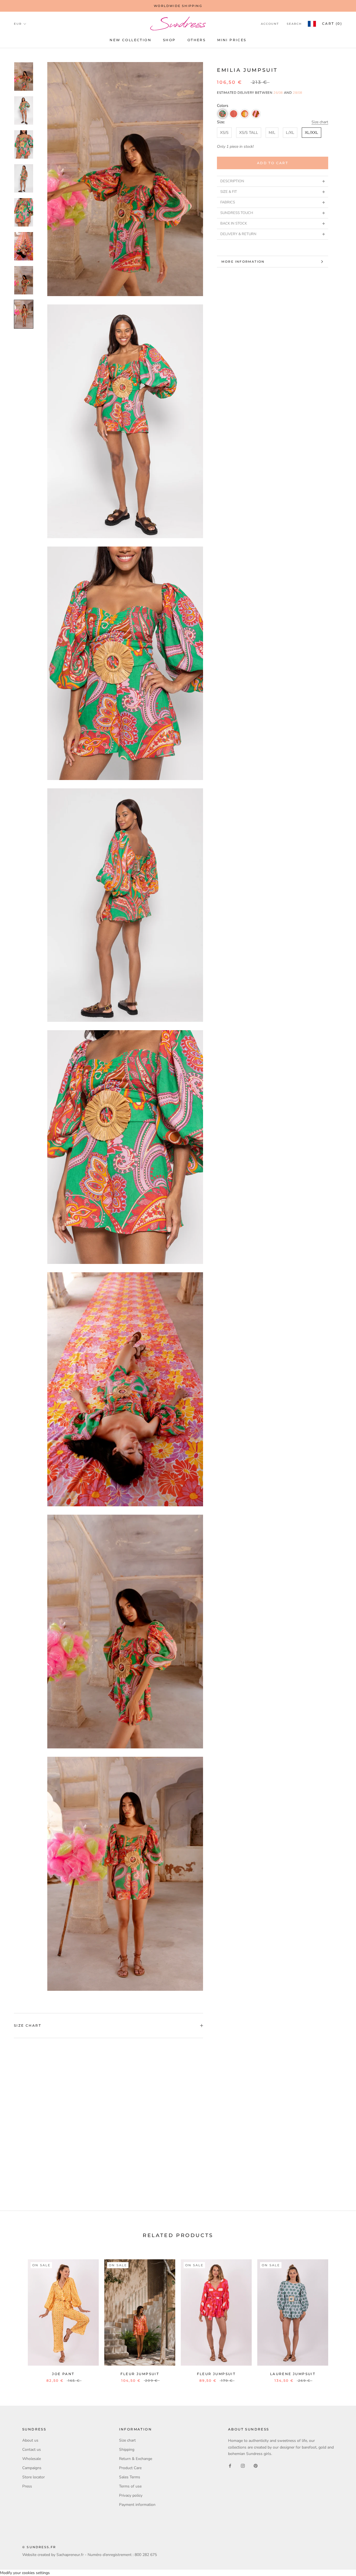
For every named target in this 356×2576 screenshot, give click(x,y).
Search (294, 24)
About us (30, 2440)
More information (243, 262)
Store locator (34, 2477)
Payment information (137, 2505)
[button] (222, 114)
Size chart (320, 122)
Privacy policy (131, 2495)
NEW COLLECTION (130, 40)
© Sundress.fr (39, 2547)
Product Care (130, 2468)
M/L (272, 133)
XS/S (224, 133)
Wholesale (32, 2459)
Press (27, 2486)
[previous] (17, 2315)
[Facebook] (230, 2466)
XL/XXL (311, 133)
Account (270, 24)
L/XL (290, 133)
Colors (223, 106)
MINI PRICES (232, 40)
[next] (339, 2315)
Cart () (332, 24)
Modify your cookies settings (25, 2573)
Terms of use (130, 2486)
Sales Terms (130, 2477)
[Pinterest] (256, 2466)
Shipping (127, 2450)
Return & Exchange (136, 2459)
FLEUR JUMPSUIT (140, 2374)
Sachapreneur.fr (70, 2555)
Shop (169, 40)
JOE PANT (63, 2374)
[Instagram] (243, 2466)
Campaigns (32, 2468)
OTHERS (196, 40)
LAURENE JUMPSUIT (293, 2374)
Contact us (32, 2450)
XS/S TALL (249, 133)
